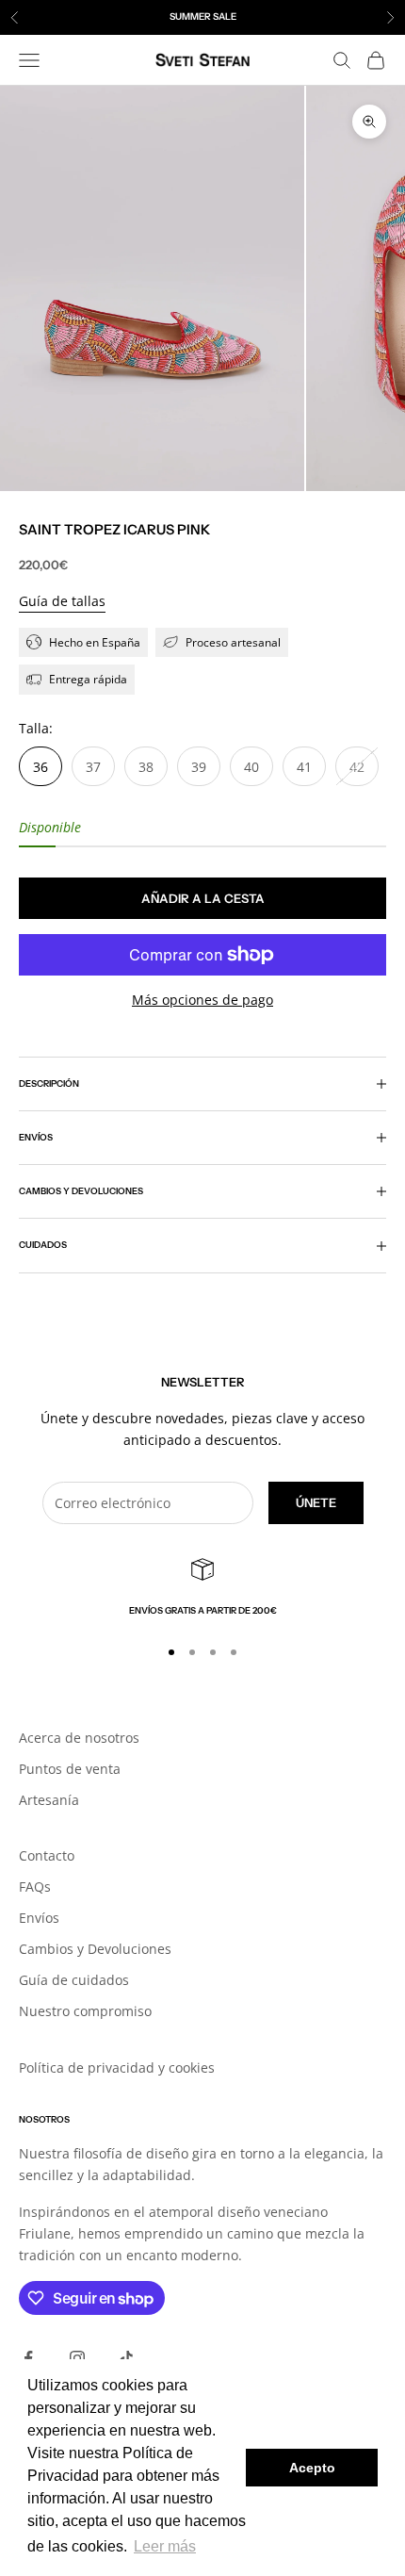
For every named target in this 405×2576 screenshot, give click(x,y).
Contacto (47, 1855)
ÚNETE (316, 1502)
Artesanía (49, 1800)
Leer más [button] (165, 2546)
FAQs (35, 1887)
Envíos (39, 1918)
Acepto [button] (312, 2468)
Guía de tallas (62, 601)
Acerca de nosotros (79, 1738)
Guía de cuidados (74, 1980)
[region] (202, 1588)
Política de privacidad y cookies (117, 2067)
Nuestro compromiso (85, 2011)
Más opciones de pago (202, 1000)
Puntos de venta (70, 1769)
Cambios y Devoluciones (95, 1949)
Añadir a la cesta (203, 898)
